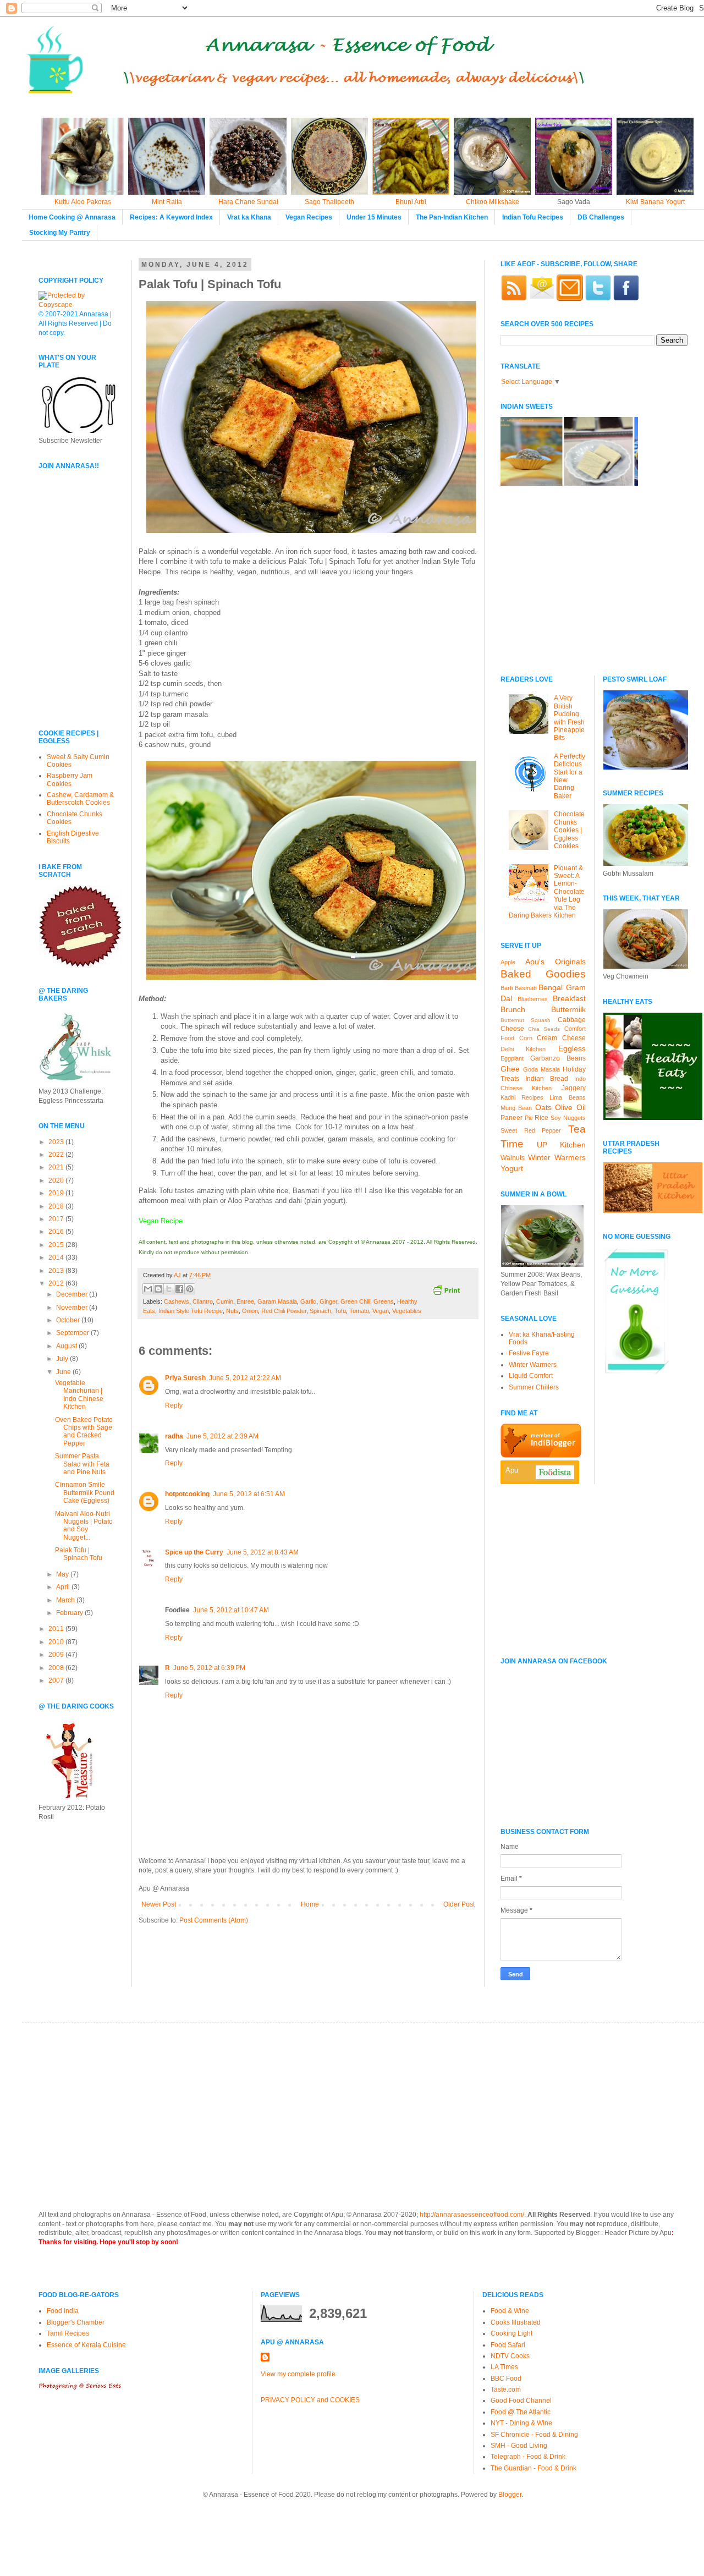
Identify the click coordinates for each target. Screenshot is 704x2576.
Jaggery (574, 1088)
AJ (178, 1275)
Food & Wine (510, 2311)
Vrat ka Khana (249, 217)
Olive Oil (570, 1107)
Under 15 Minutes (374, 217)
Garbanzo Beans (558, 1058)
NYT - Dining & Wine (521, 2423)
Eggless (572, 1048)
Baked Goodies (543, 974)
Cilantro (203, 1301)
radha (174, 1436)
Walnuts (513, 1158)
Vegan (381, 1311)
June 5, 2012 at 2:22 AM (245, 1378)
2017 (57, 1219)
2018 (57, 1206)
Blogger (510, 2495)
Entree (245, 1301)
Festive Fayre (529, 1353)
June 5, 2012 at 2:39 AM (222, 1436)
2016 (57, 1232)
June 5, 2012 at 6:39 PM (209, 1668)
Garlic (308, 1301)
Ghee (510, 1069)
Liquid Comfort (531, 1376)
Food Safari (508, 2345)
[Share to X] (169, 1289)
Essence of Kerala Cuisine (86, 2345)
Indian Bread (547, 1079)
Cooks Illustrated (516, 2322)
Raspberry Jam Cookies (70, 779)
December (73, 1294)
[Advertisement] (71, 644)
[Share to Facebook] (179, 1289)
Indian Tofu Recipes (533, 217)
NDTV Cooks (510, 2356)
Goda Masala (541, 1069)
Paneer (512, 1118)
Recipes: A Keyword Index (171, 217)
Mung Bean (516, 1108)
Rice (541, 1118)
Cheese (512, 1029)
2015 (57, 1245)
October (69, 1320)
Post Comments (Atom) (214, 1920)
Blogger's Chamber (76, 2322)
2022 (57, 1155)
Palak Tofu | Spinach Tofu (79, 1554)
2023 (57, 1142)
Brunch (513, 1009)
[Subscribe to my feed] (514, 299)
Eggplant (512, 1058)
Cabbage (572, 1020)
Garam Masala (277, 1301)
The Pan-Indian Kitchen (452, 217)
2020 (57, 1180)
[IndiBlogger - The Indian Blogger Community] (541, 1455)
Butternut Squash (526, 1020)
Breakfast (569, 998)
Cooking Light (512, 2333)
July (63, 1359)
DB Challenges (601, 217)
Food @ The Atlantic (521, 2412)
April (64, 1587)
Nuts (232, 1311)
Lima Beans (567, 1097)
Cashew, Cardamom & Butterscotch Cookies (80, 799)
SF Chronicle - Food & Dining (534, 2435)
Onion (250, 1311)
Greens (384, 1301)
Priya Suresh (185, 1378)
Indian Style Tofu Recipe (191, 1311)
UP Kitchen (561, 1145)
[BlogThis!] (158, 1289)
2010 (57, 1642)
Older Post (459, 1904)
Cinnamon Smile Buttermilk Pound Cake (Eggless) (85, 1493)
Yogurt (512, 1168)
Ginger (328, 1301)
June (64, 1372)
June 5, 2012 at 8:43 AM (263, 1552)
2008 (57, 1668)
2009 (57, 1655)
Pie (529, 1118)
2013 (57, 1271)
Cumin (225, 1301)
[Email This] (148, 1289)
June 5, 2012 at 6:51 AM (249, 1494)
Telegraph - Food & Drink (528, 2457)
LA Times (504, 2367)
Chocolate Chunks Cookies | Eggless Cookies (569, 830)
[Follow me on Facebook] (626, 299)
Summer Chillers (534, 1387)
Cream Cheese (561, 1038)
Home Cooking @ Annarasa (72, 217)
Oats (543, 1107)
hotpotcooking (187, 1494)
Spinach (320, 1311)
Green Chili (355, 1301)
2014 (57, 1257)
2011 (57, 1629)
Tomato (359, 1311)
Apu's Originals (555, 962)
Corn (526, 1038)
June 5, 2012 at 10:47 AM (231, 1610)
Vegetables (407, 1311)
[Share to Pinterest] (190, 1289)
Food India (63, 2311)
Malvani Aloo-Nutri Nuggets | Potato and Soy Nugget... (84, 1526)
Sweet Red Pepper (531, 1130)
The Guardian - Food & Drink (533, 2468)
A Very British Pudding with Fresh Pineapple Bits (569, 718)
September (73, 1333)
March (66, 1600)
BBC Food (506, 2379)
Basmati (526, 988)
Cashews (177, 1301)
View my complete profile (298, 2374)
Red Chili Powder (284, 1311)
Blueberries (533, 999)
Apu (512, 1470)
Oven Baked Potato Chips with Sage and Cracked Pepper (84, 1432)
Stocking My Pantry (60, 233)
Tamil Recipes (68, 2333)
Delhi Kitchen (523, 1049)
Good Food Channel (521, 2401)
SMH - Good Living (519, 2446)
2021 (57, 1167)
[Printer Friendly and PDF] (446, 1291)
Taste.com (506, 2390)
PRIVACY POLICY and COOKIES (310, 2400)
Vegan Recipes (309, 217)
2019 (57, 1193)
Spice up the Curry (194, 1552)
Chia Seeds (544, 1029)
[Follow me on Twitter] (598, 299)
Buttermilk (568, 1009)
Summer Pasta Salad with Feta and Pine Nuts (82, 1464)
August (67, 1346)
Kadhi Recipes (522, 1097)
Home (310, 1904)
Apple (508, 962)
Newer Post (159, 1904)
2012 (57, 1283)
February (70, 1613)
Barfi (507, 988)
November (73, 1308)
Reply (174, 1405)
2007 (57, 1680)
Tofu (340, 1311)
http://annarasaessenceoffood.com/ (472, 2215)
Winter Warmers (557, 1157)
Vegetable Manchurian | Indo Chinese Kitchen (79, 1395)
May (63, 1574)
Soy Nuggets (568, 1118)
